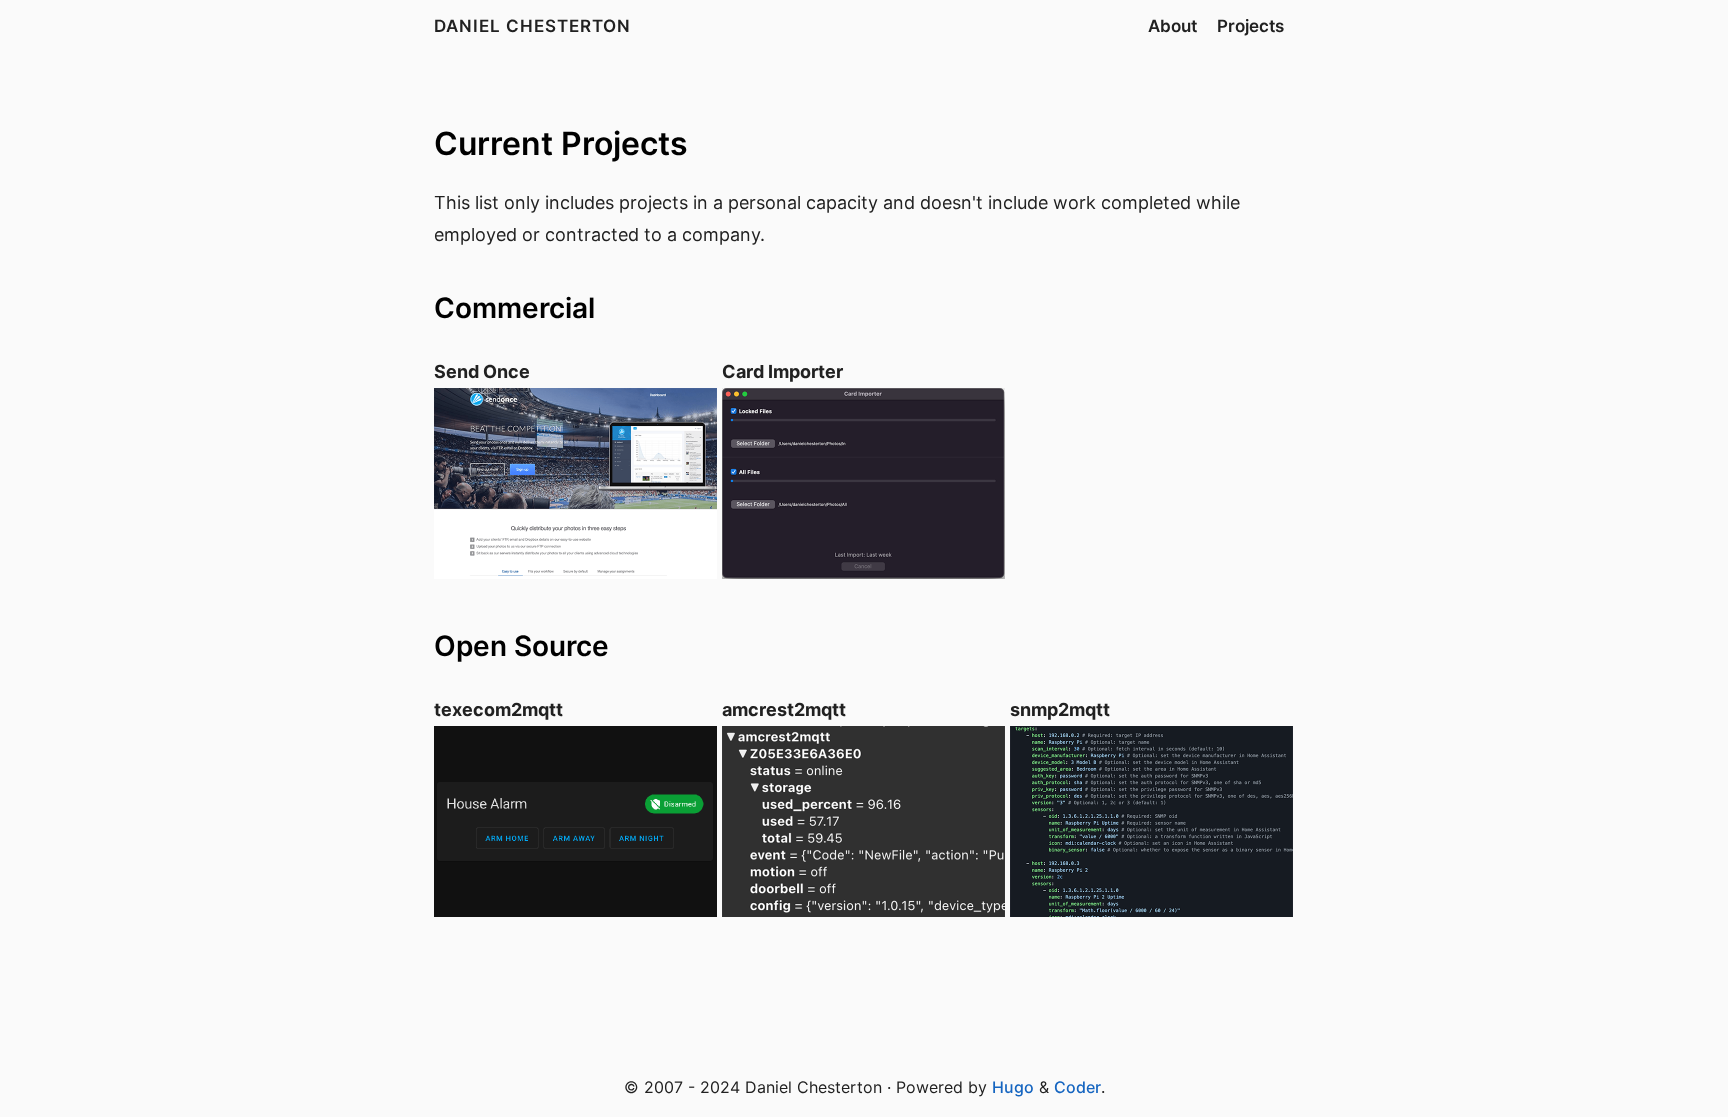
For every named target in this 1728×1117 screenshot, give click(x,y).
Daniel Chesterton (532, 26)
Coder (1077, 1087)
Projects (1250, 26)
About (1172, 26)
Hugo (1013, 1087)
